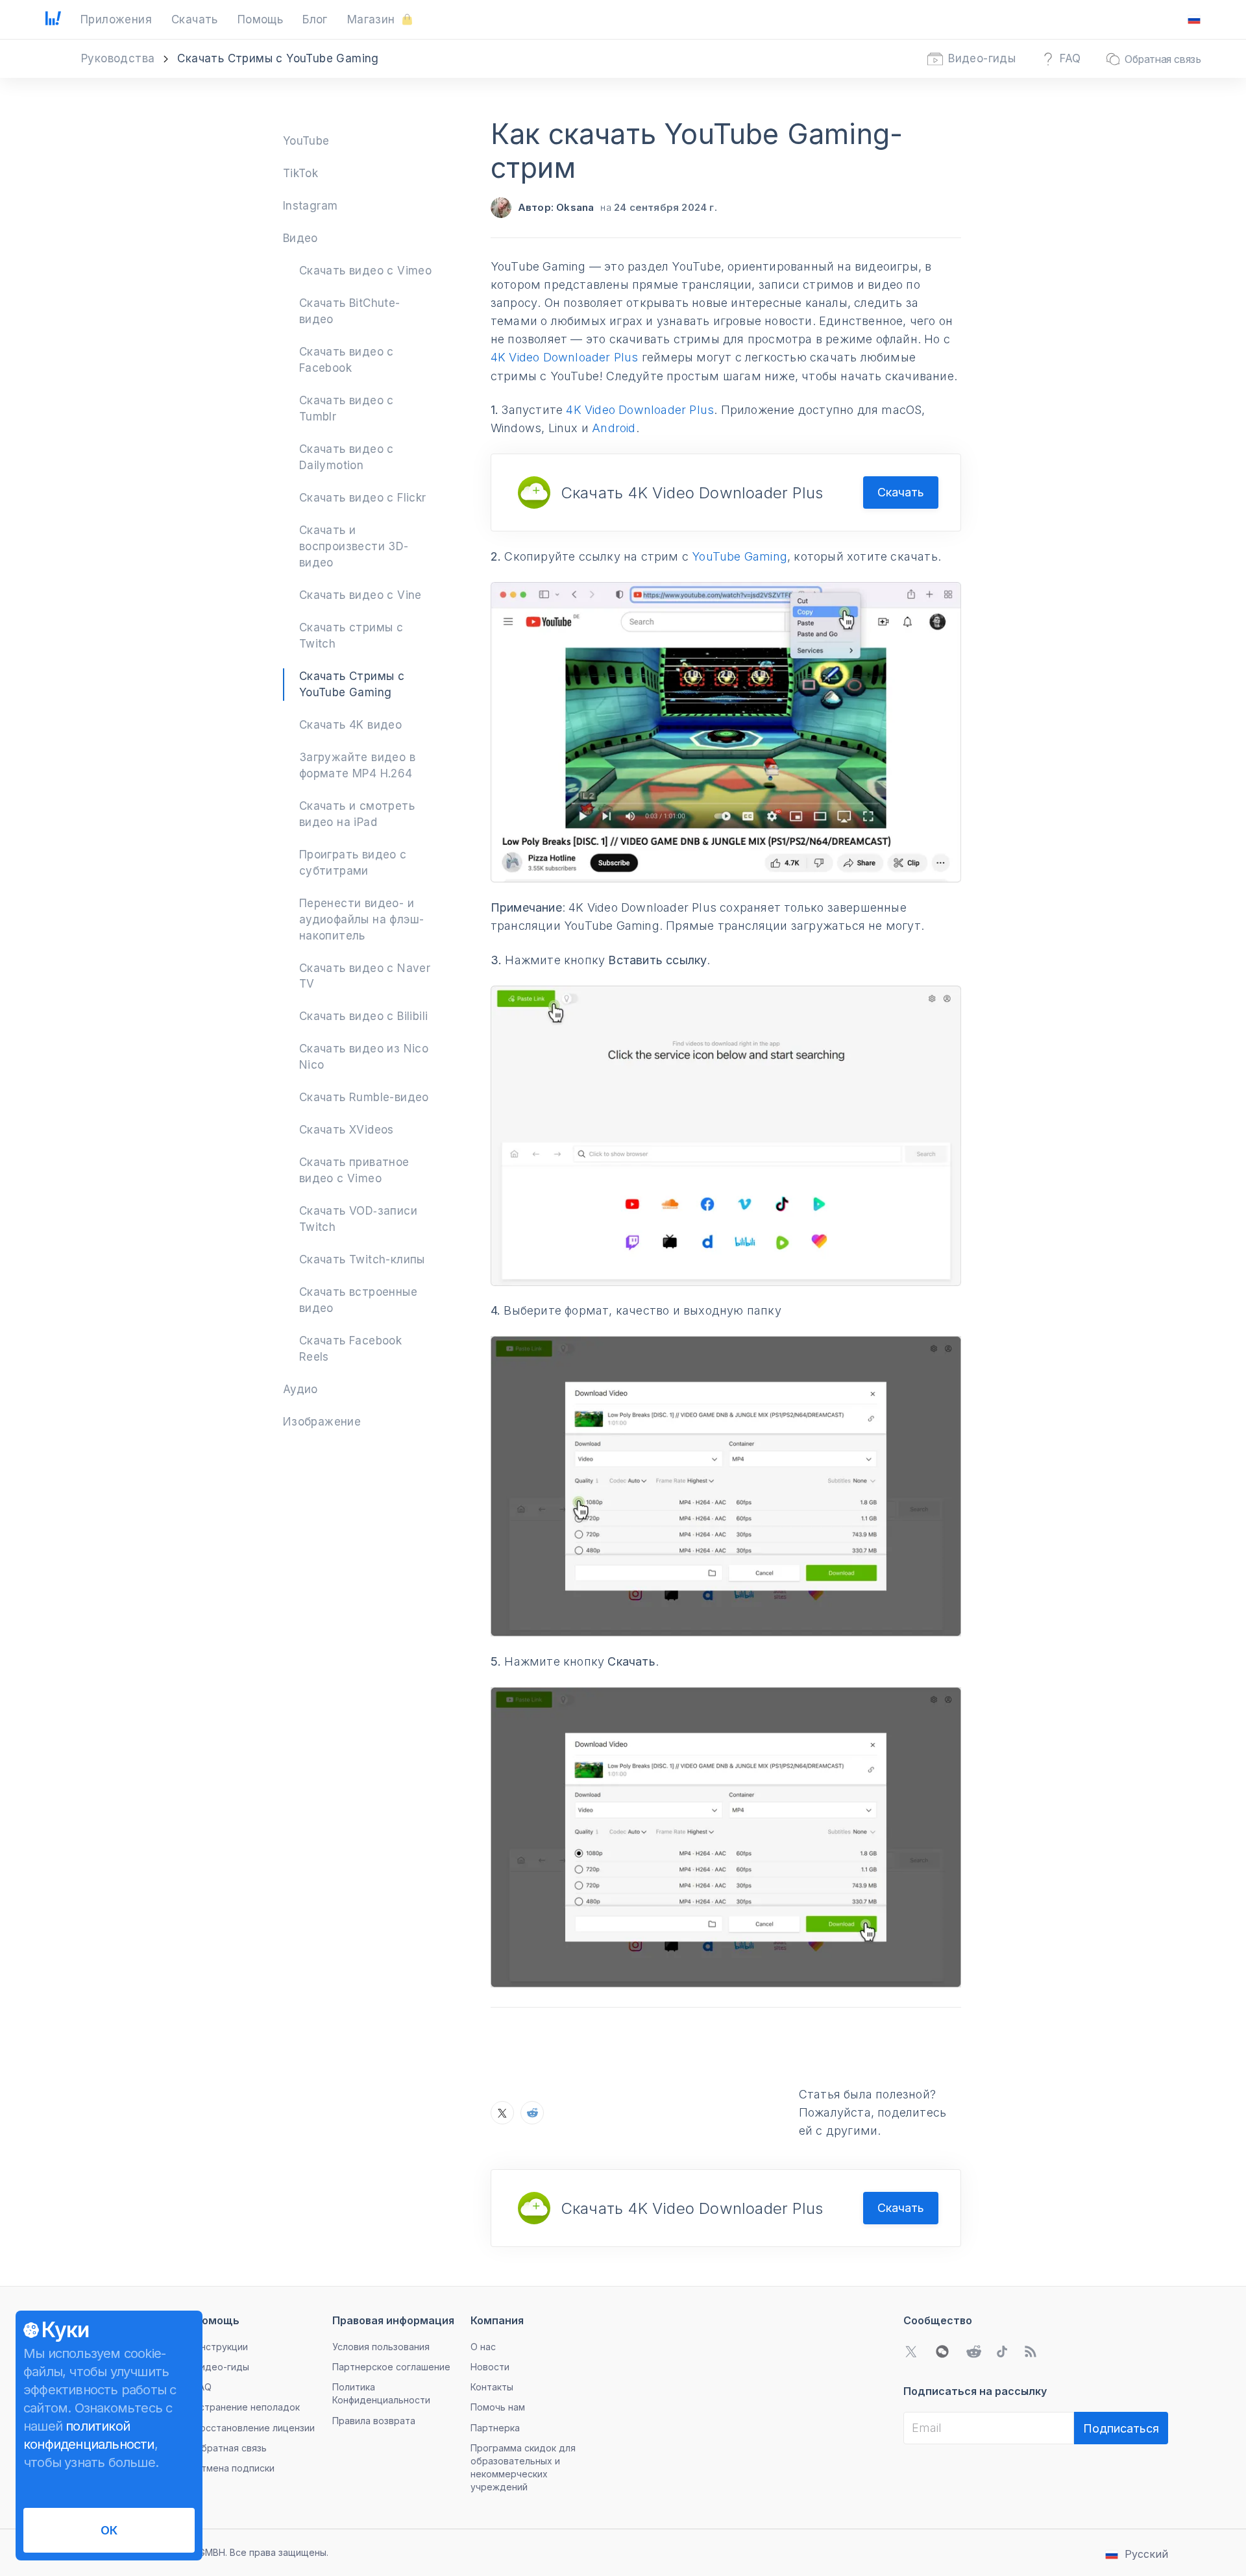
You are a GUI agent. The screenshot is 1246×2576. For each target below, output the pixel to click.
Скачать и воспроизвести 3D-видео (354, 546)
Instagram (311, 206)
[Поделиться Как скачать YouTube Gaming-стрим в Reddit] (532, 2113)
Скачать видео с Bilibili (364, 1016)
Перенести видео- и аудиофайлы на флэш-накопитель (362, 919)
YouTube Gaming (739, 556)
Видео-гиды (222, 2367)
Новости (490, 2367)
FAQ (203, 2387)
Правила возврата (374, 2421)
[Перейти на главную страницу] (53, 19)
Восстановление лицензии (254, 2428)
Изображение (322, 1422)
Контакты (492, 2387)
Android (614, 428)
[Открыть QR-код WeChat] (942, 2351)
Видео (300, 238)
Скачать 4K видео (350, 725)
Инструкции (221, 2347)
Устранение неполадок (247, 2407)
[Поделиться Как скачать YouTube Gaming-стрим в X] (502, 2113)
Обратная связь (230, 2448)
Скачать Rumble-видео (364, 1097)
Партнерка (495, 2428)
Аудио (300, 1389)
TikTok (300, 173)
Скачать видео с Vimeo (365, 271)
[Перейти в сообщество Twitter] (911, 2351)
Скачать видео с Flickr (363, 498)
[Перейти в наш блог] (1031, 2351)
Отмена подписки (234, 2468)
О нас (483, 2347)
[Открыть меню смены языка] (1194, 19)
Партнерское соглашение (391, 2367)
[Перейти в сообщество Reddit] (973, 2351)
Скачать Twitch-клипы (362, 1259)
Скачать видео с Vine (360, 595)
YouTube (306, 141)
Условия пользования (381, 2347)
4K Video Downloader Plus (565, 357)
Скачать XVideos (347, 1130)
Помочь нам (498, 2407)
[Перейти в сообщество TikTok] (1002, 2351)
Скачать (901, 492)
